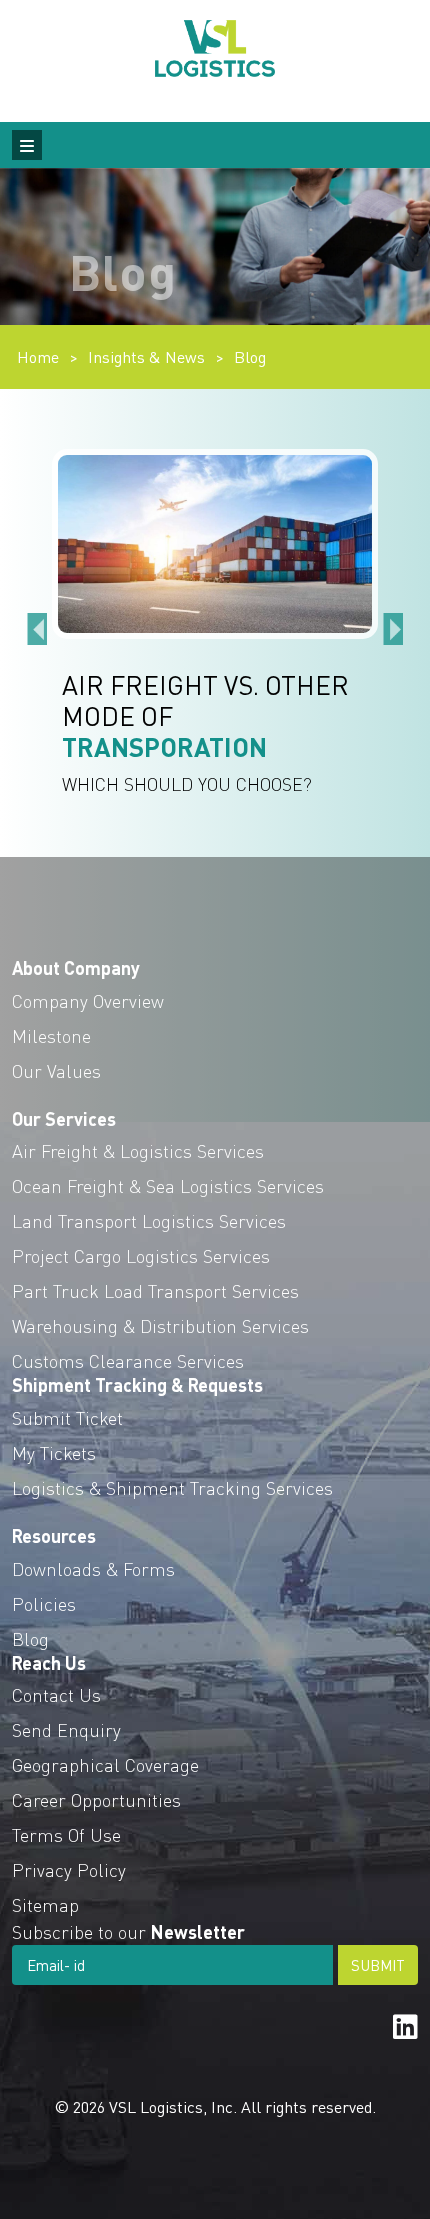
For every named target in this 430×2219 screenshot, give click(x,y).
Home (38, 356)
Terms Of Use (66, 1834)
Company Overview (88, 1000)
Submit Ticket (67, 1417)
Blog (250, 356)
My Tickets (54, 1452)
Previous (37, 623)
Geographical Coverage (105, 1764)
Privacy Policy (69, 1869)
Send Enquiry (66, 1729)
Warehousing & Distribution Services (160, 1325)
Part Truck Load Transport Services (155, 1290)
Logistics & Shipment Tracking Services (172, 1487)
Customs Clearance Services (128, 1360)
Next (393, 623)
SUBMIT (378, 1965)
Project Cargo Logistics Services (141, 1255)
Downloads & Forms (93, 1568)
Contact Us (56, 1694)
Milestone (51, 1035)
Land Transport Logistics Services (149, 1220)
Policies (44, 1603)
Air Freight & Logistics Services (138, 1150)
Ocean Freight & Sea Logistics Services (168, 1185)
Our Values (56, 1070)
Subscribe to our (128, 1931)
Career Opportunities (96, 1799)
